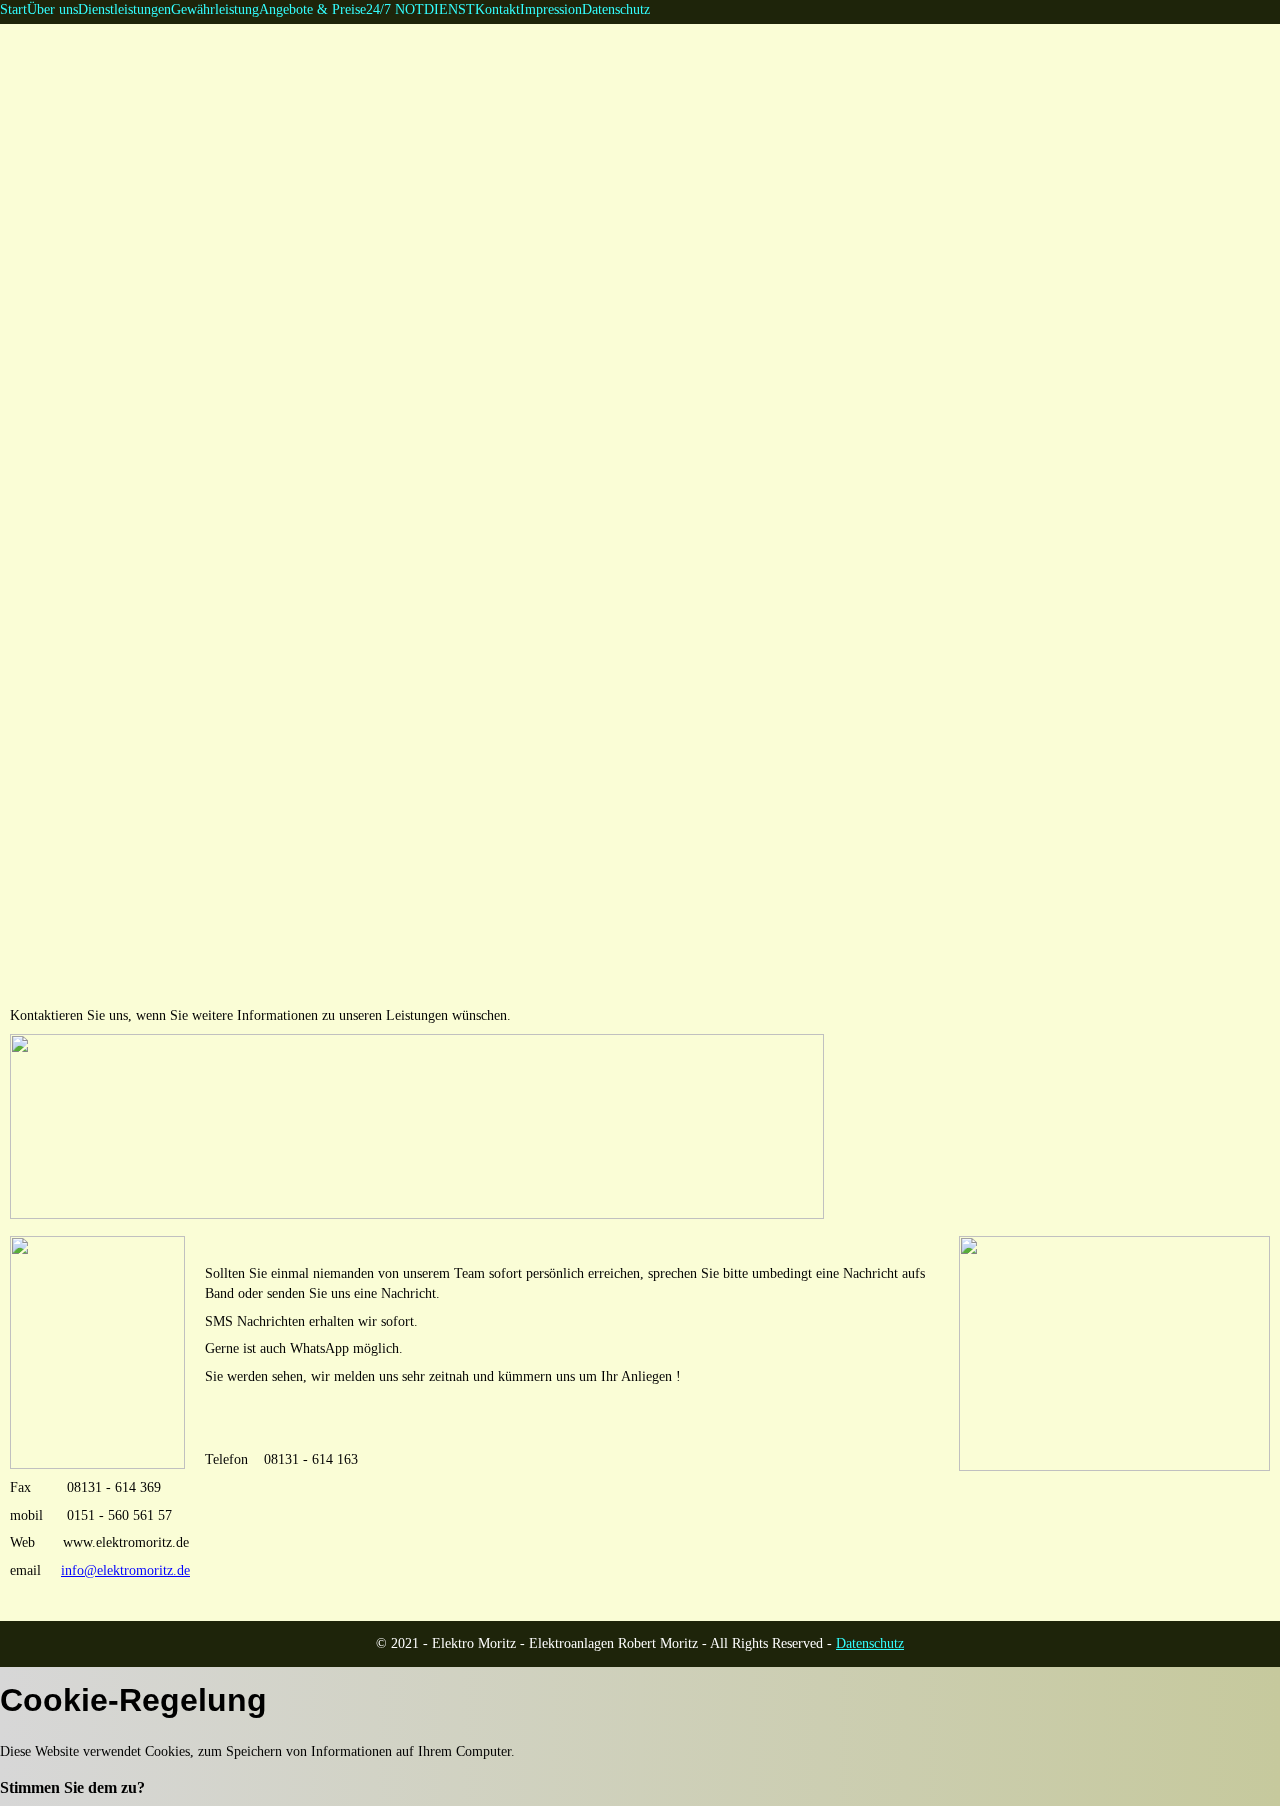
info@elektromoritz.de (125, 1570)
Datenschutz (870, 1643)
